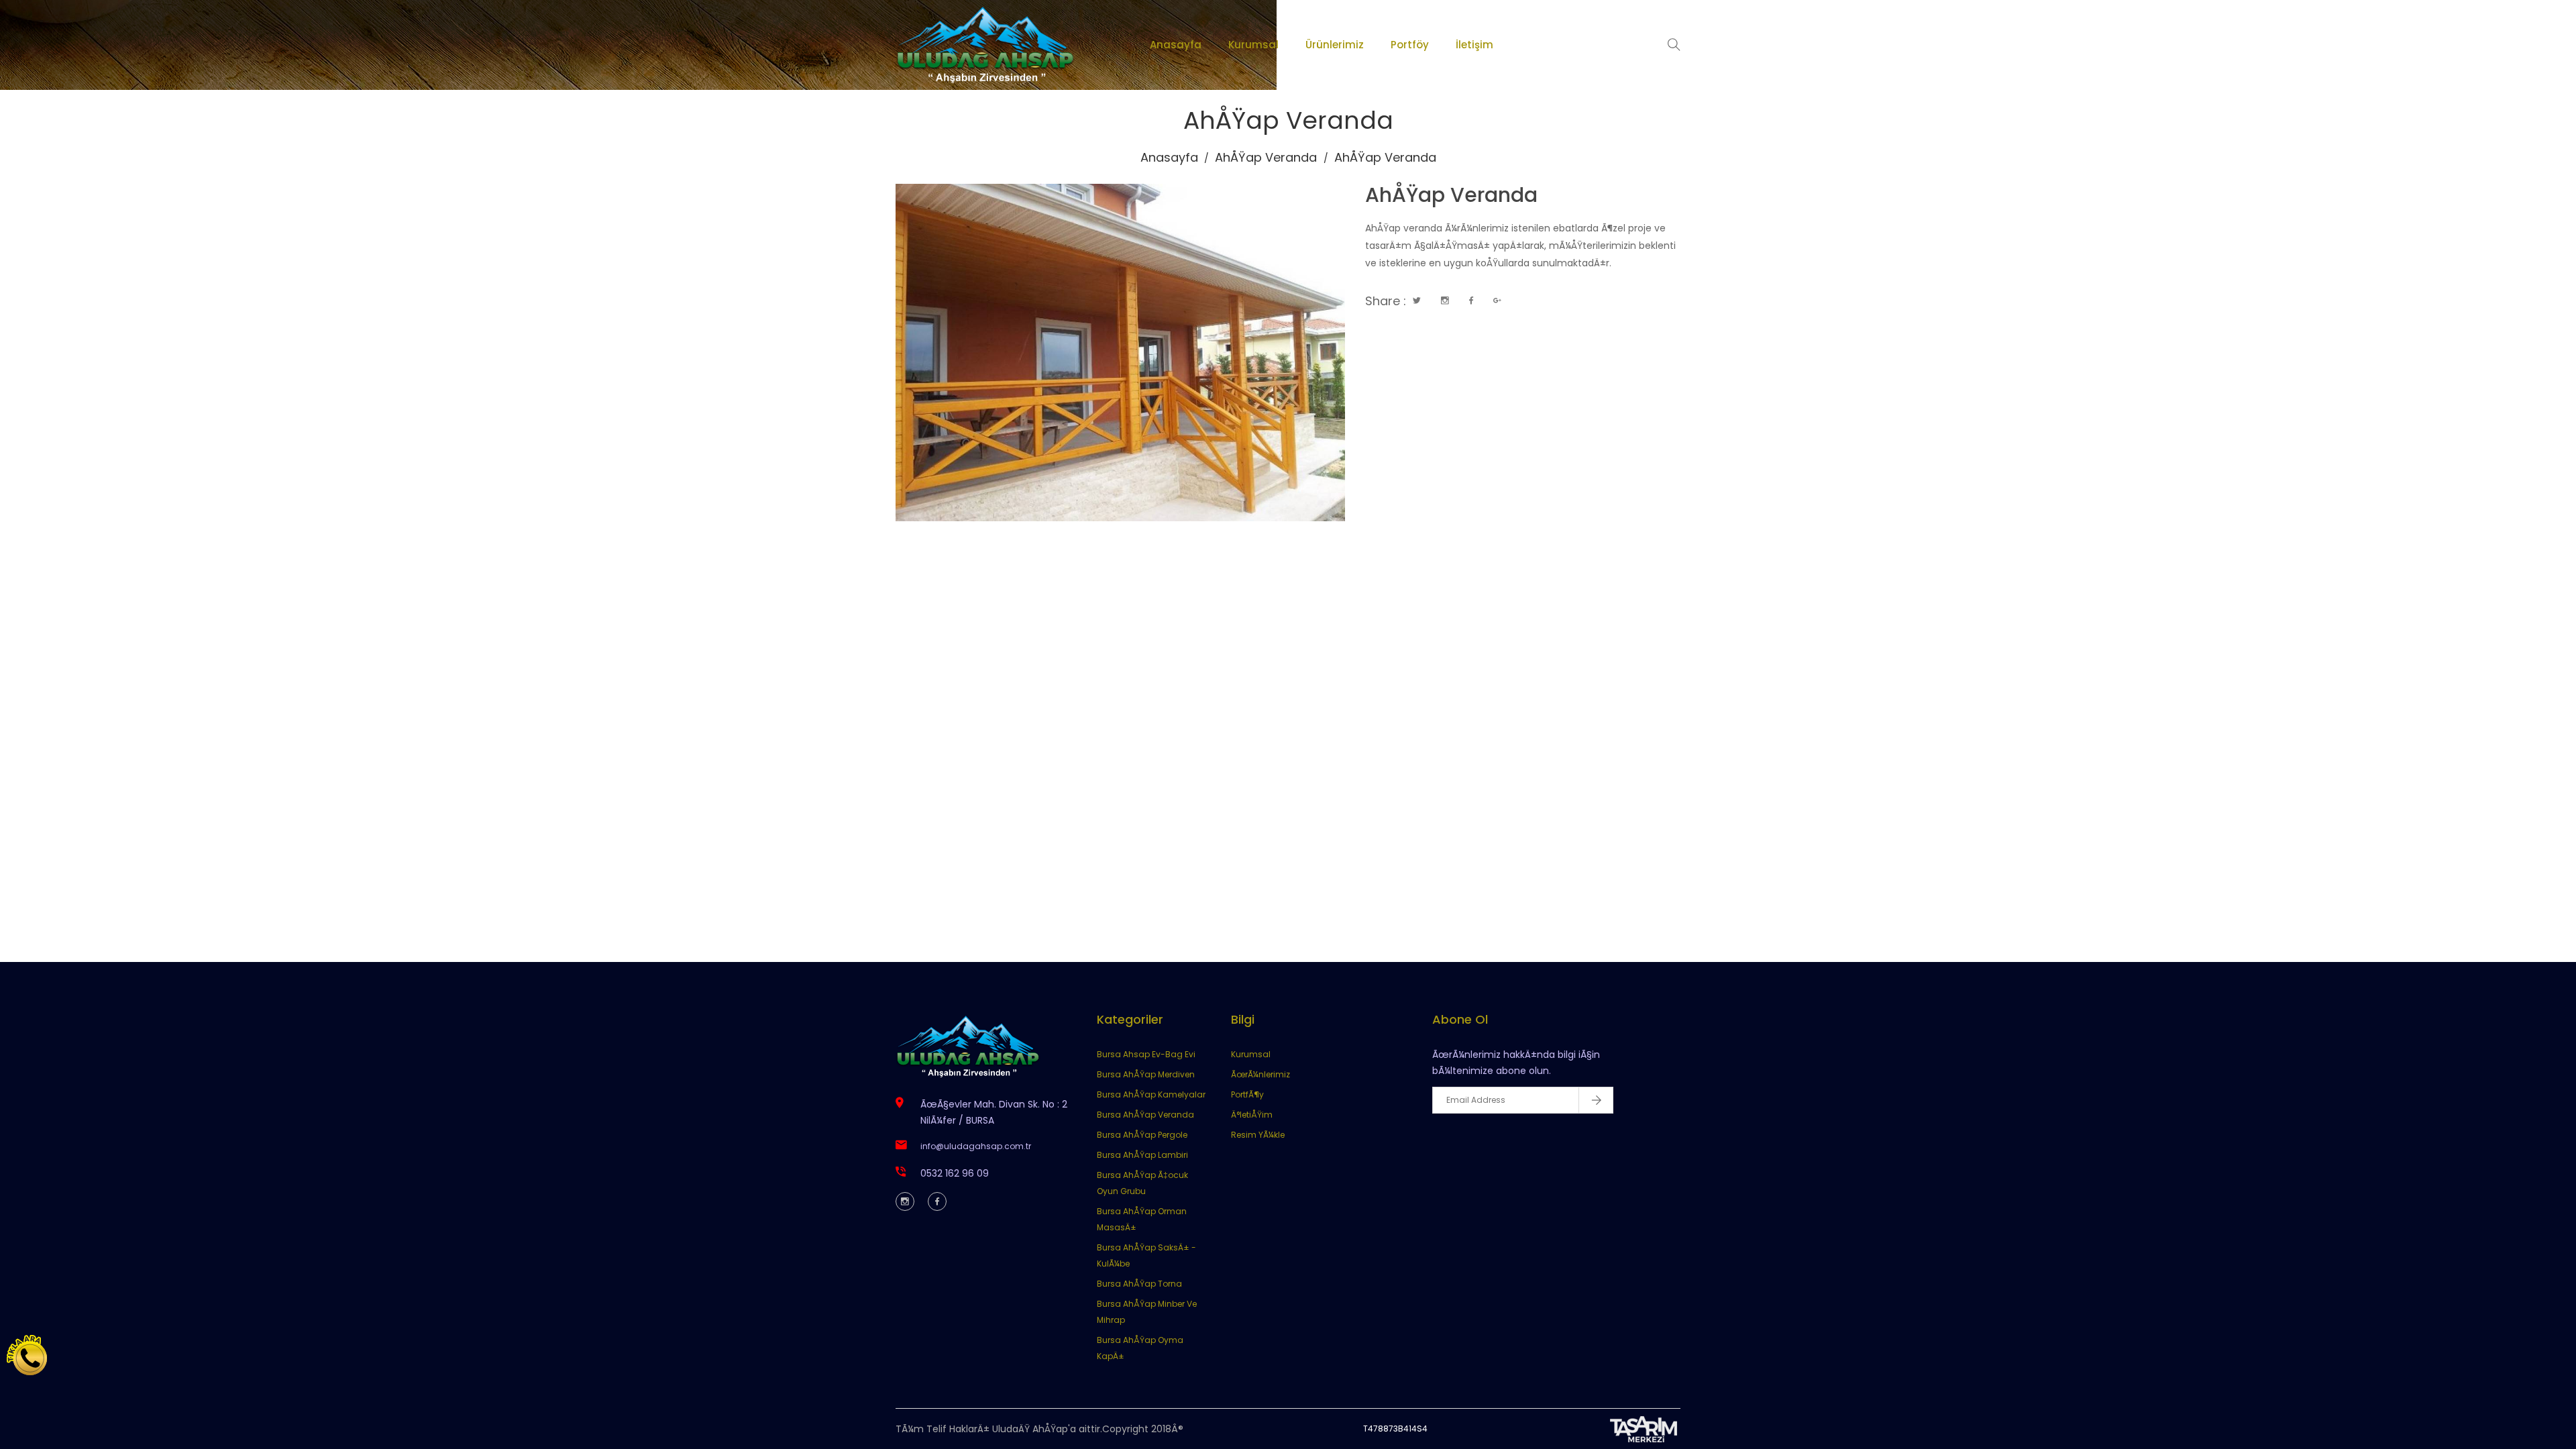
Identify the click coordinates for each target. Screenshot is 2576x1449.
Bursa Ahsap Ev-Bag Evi (1146, 1054)
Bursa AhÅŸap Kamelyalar (1151, 1094)
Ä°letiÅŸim (1252, 1115)
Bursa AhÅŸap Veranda (1145, 1115)
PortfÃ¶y (1247, 1094)
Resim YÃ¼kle (1258, 1135)
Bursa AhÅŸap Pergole (1142, 1135)
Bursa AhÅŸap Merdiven (1146, 1074)
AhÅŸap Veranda (1266, 157)
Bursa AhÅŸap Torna (1139, 1284)
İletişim (1474, 45)
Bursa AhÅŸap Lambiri (1142, 1155)
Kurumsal (1253, 45)
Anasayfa (1176, 45)
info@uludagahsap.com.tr (976, 1146)
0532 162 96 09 (955, 1173)
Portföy (1410, 45)
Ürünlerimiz (1335, 45)
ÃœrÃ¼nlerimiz (1260, 1074)
